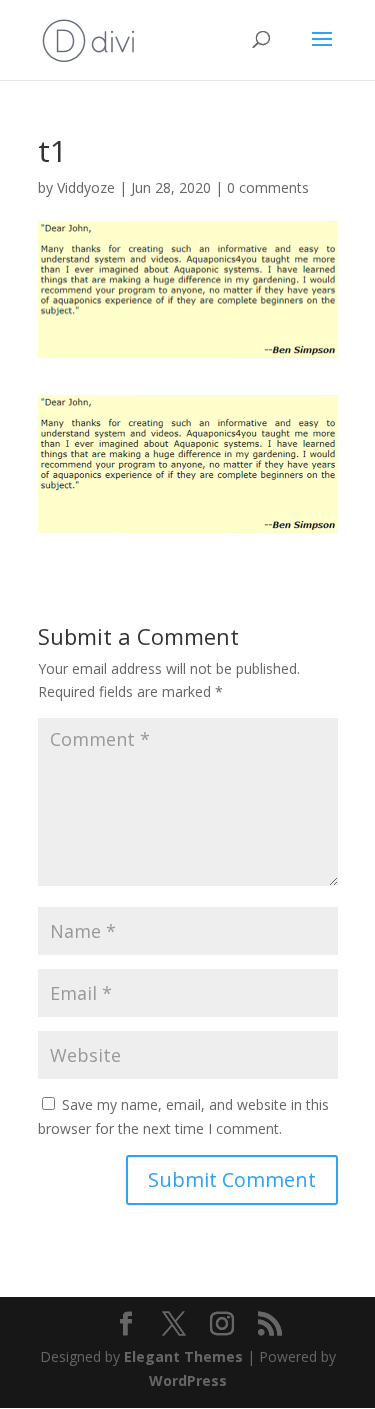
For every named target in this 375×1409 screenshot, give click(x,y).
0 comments (268, 187)
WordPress (188, 1380)
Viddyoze (86, 187)
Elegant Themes (183, 1356)
